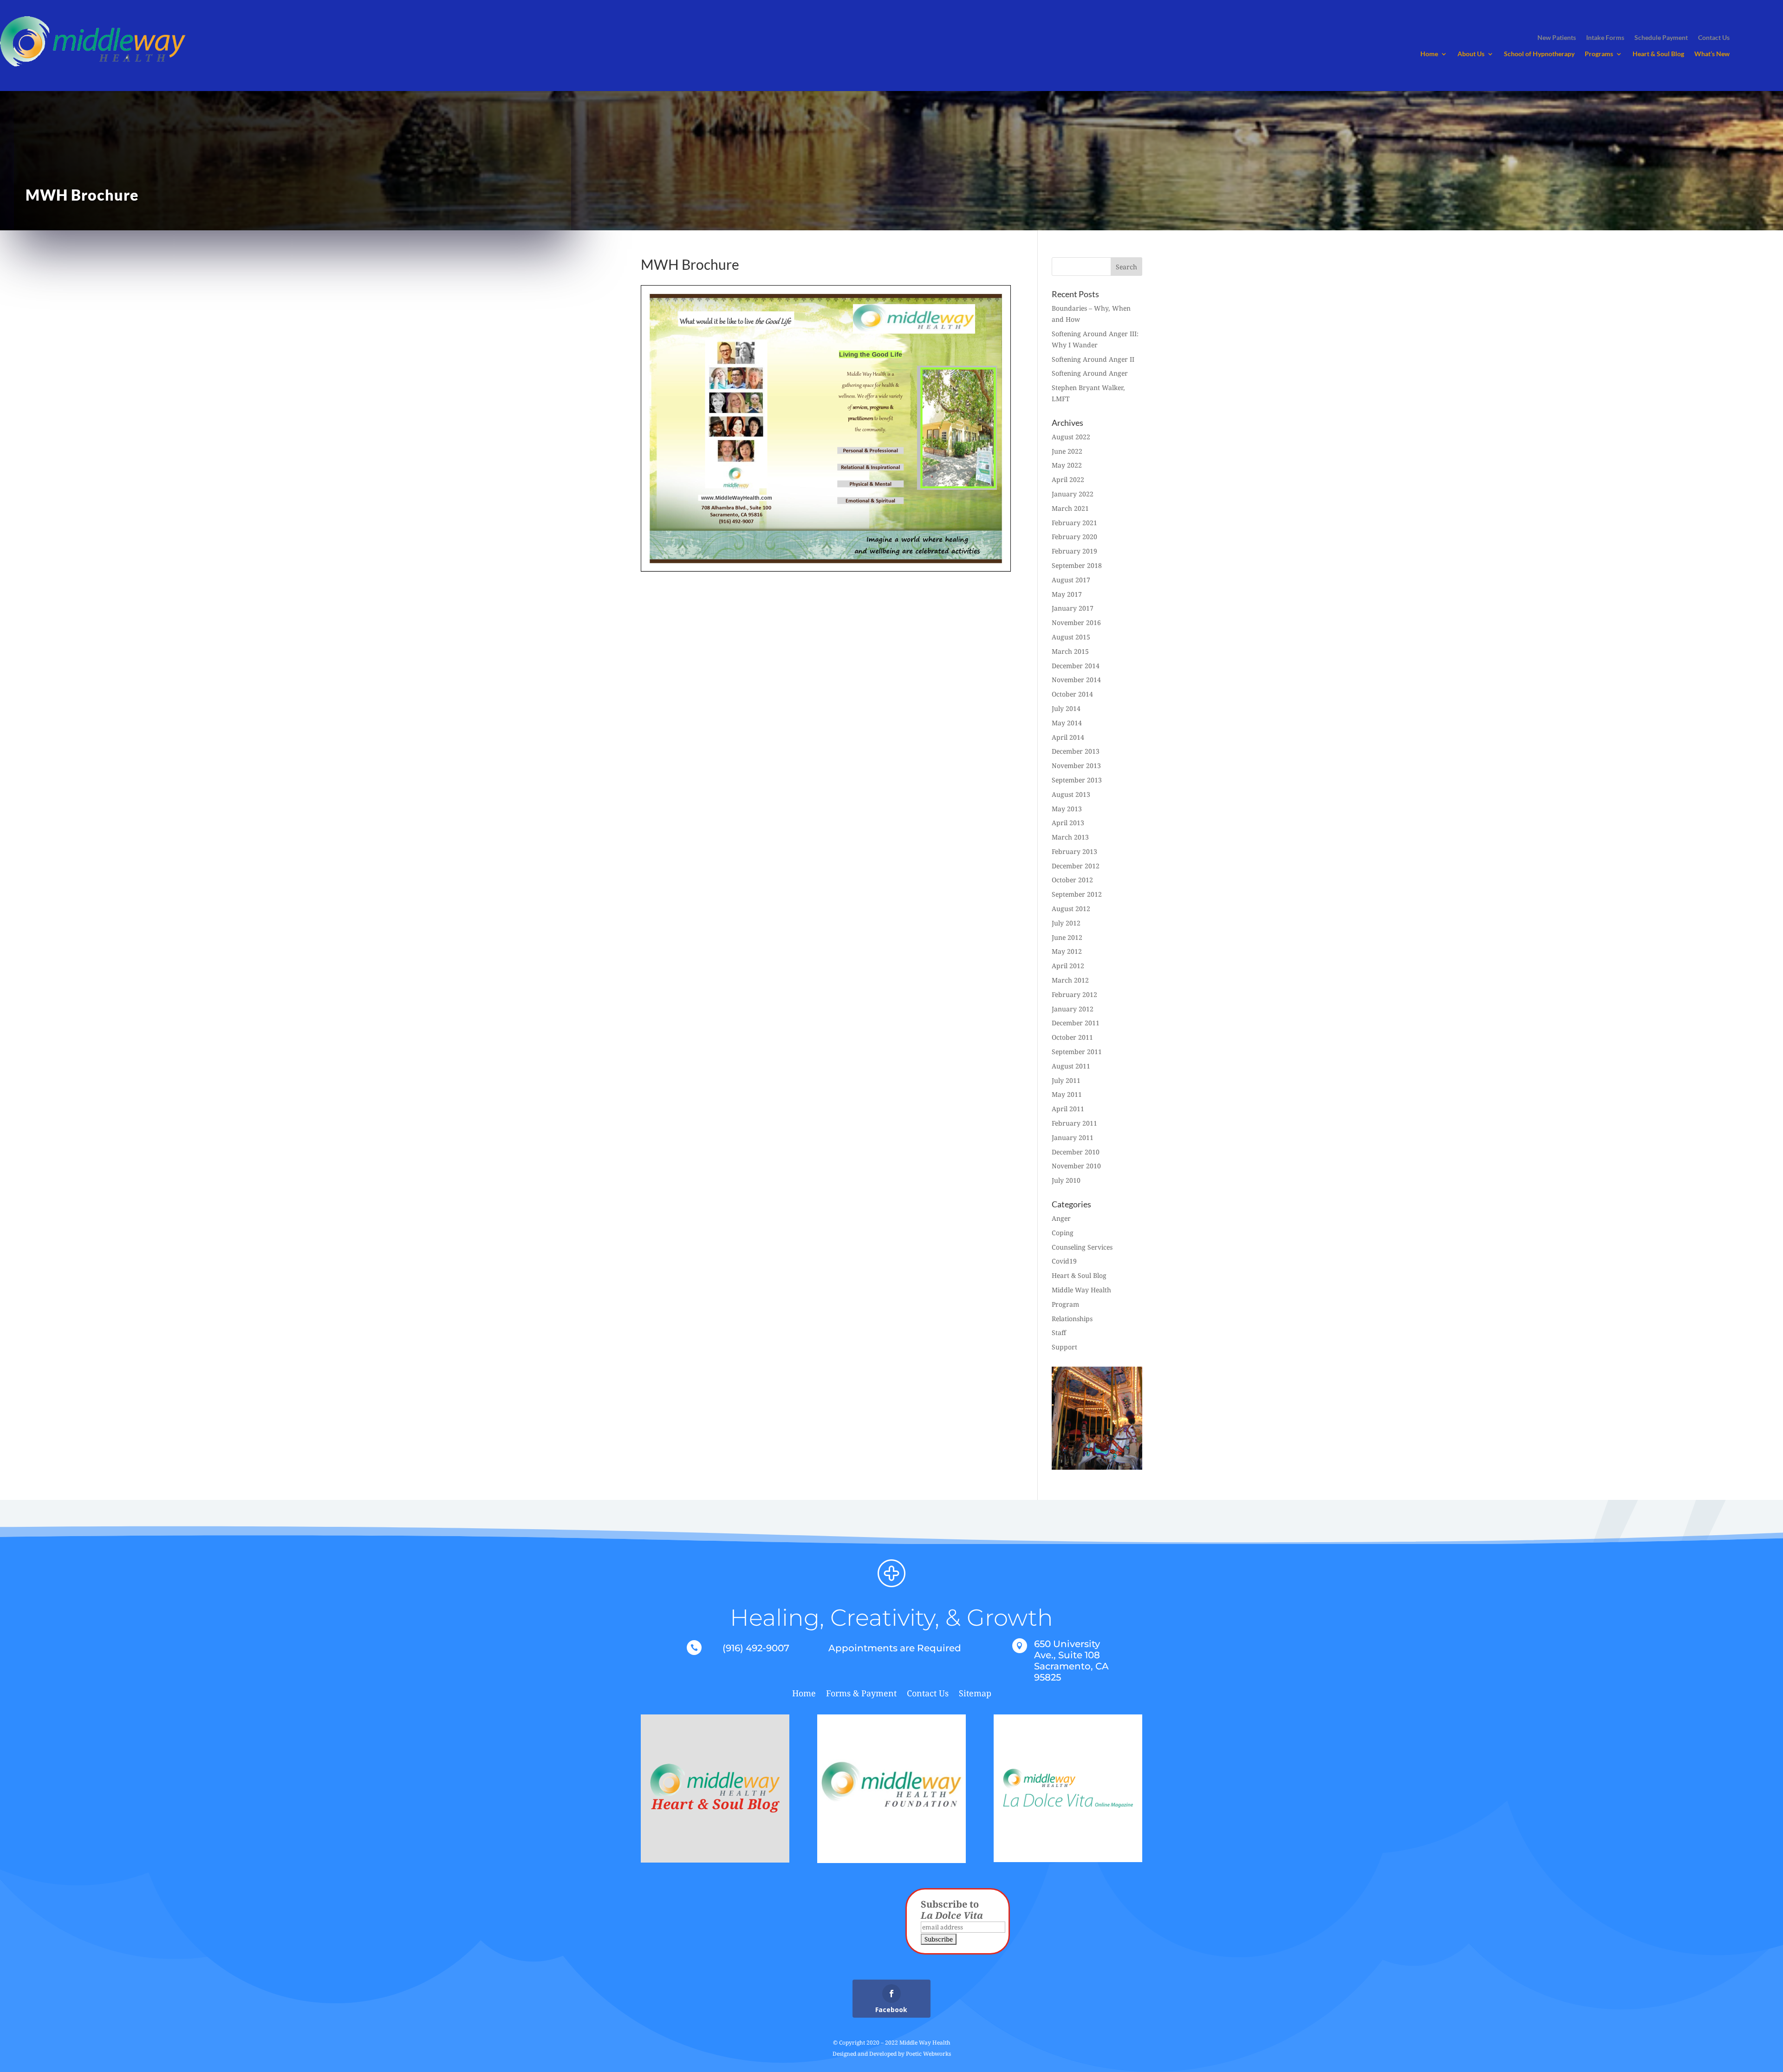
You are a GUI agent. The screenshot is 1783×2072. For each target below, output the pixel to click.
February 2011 (1074, 1123)
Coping (1063, 1233)
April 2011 (1068, 1109)
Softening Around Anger (1090, 373)
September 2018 (1077, 565)
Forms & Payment (861, 1694)
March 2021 (1070, 508)
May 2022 (1067, 465)
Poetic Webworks (928, 2054)
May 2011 (1067, 1094)
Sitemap (975, 1694)
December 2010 (1076, 1152)
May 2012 (1067, 951)
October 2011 (1072, 1037)
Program (1065, 1304)
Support (1064, 1347)
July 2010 (1066, 1180)
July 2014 (1066, 708)
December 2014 (1076, 666)
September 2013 (1077, 780)
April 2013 (1068, 823)
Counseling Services (1082, 1247)
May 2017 (1067, 594)
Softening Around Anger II (1093, 359)
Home (1429, 54)
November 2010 (1076, 1166)
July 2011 (1066, 1080)
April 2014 (1068, 737)
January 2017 (1073, 608)
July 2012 (1066, 923)
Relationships (1072, 1319)
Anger (1061, 1218)
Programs (1599, 54)
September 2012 (1077, 894)
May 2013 (1067, 809)
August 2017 (1071, 580)
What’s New (1712, 54)
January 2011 (1073, 1137)
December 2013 (1076, 751)
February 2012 (1074, 994)
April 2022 (1068, 479)
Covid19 (1064, 1261)
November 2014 (1076, 680)
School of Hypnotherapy (1539, 54)
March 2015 (1070, 651)
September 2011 (1077, 1052)
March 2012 (1070, 980)
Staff (1059, 1332)
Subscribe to (952, 1910)
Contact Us (928, 1694)
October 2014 (1072, 694)
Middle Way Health (1081, 1290)
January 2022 (1073, 494)
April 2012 (1068, 966)
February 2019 (1074, 551)
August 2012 (1071, 909)
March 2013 (1070, 837)
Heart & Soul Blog (1658, 54)
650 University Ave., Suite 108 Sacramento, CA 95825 (1071, 1661)
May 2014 (1067, 723)
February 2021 (1074, 523)
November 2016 (1076, 622)
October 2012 (1072, 880)
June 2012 (1067, 937)
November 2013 (1076, 766)
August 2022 (1071, 437)
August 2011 (1071, 1066)
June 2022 (1067, 451)
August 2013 (1071, 794)
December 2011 (1076, 1023)
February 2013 (1074, 851)
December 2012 (1076, 866)
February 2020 (1074, 537)
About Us (1471, 54)
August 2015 (1071, 637)
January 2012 (1073, 1009)
